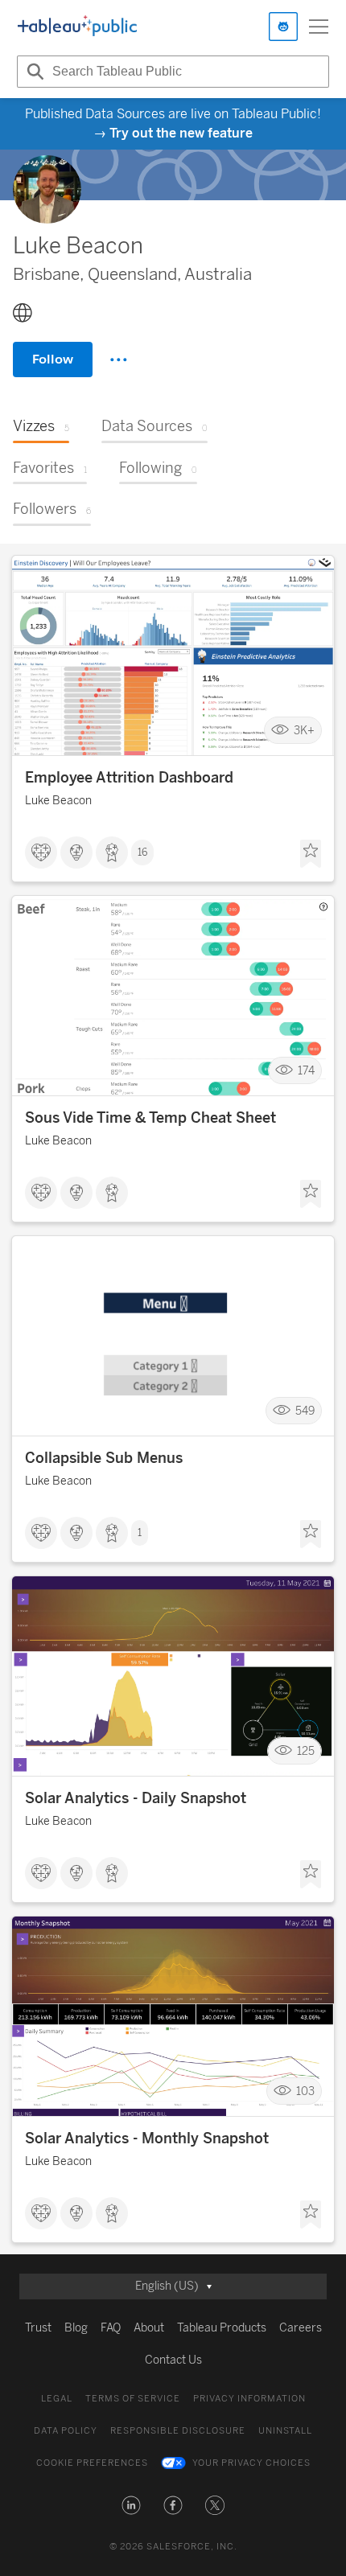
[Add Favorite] (311, 854)
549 (305, 1410)
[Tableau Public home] (77, 27)
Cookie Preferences (92, 2463)
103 (305, 2091)
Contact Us (173, 2360)
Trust (38, 2328)
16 (142, 853)
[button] (131, 2505)
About (149, 2328)
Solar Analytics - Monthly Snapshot (147, 2138)
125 (306, 1750)
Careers (301, 2328)
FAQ (111, 2328)
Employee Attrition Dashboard (129, 778)
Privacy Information (249, 2399)
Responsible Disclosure (178, 2431)
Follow (53, 359)
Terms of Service (133, 2399)
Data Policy (66, 2431)
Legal (57, 2399)
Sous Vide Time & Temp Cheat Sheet (150, 1118)
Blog (76, 2328)
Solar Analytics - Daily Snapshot (136, 1798)
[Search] (33, 72)
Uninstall (285, 2431)
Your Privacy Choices (251, 2463)
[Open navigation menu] (319, 27)
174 (306, 1070)
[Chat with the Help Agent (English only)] (283, 27)
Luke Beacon (58, 801)
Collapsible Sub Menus (104, 1458)
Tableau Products (222, 2328)
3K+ (304, 730)
